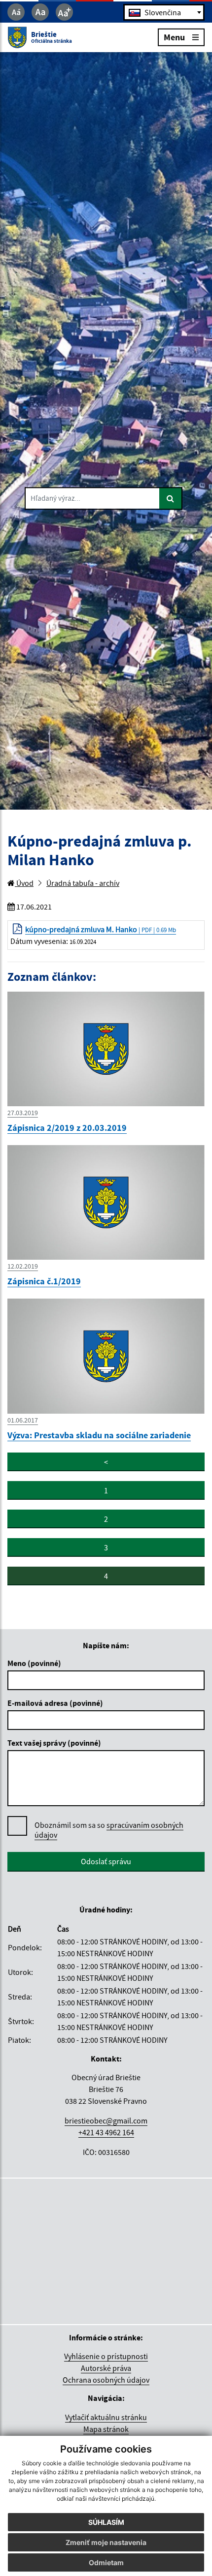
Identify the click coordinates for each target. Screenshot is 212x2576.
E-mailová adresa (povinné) (55, 1703)
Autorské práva (106, 2368)
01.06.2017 (23, 1420)
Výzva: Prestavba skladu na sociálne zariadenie (99, 1435)
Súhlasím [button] (106, 2522)
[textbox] (164, 12)
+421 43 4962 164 (106, 2132)
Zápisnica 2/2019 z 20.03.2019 (67, 1128)
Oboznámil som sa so (109, 1830)
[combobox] (164, 12)
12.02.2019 (23, 1266)
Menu (174, 37)
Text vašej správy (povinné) (54, 1743)
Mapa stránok (106, 2429)
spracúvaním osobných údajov (109, 1830)
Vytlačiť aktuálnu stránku (106, 2417)
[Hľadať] (171, 498)
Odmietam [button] (106, 2562)
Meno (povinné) (34, 1663)
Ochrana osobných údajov (106, 2380)
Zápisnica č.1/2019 (44, 1281)
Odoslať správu (106, 1861)
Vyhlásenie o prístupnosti (106, 2356)
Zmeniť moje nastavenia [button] (106, 2542)
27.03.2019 (23, 1113)
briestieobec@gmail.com (106, 2121)
